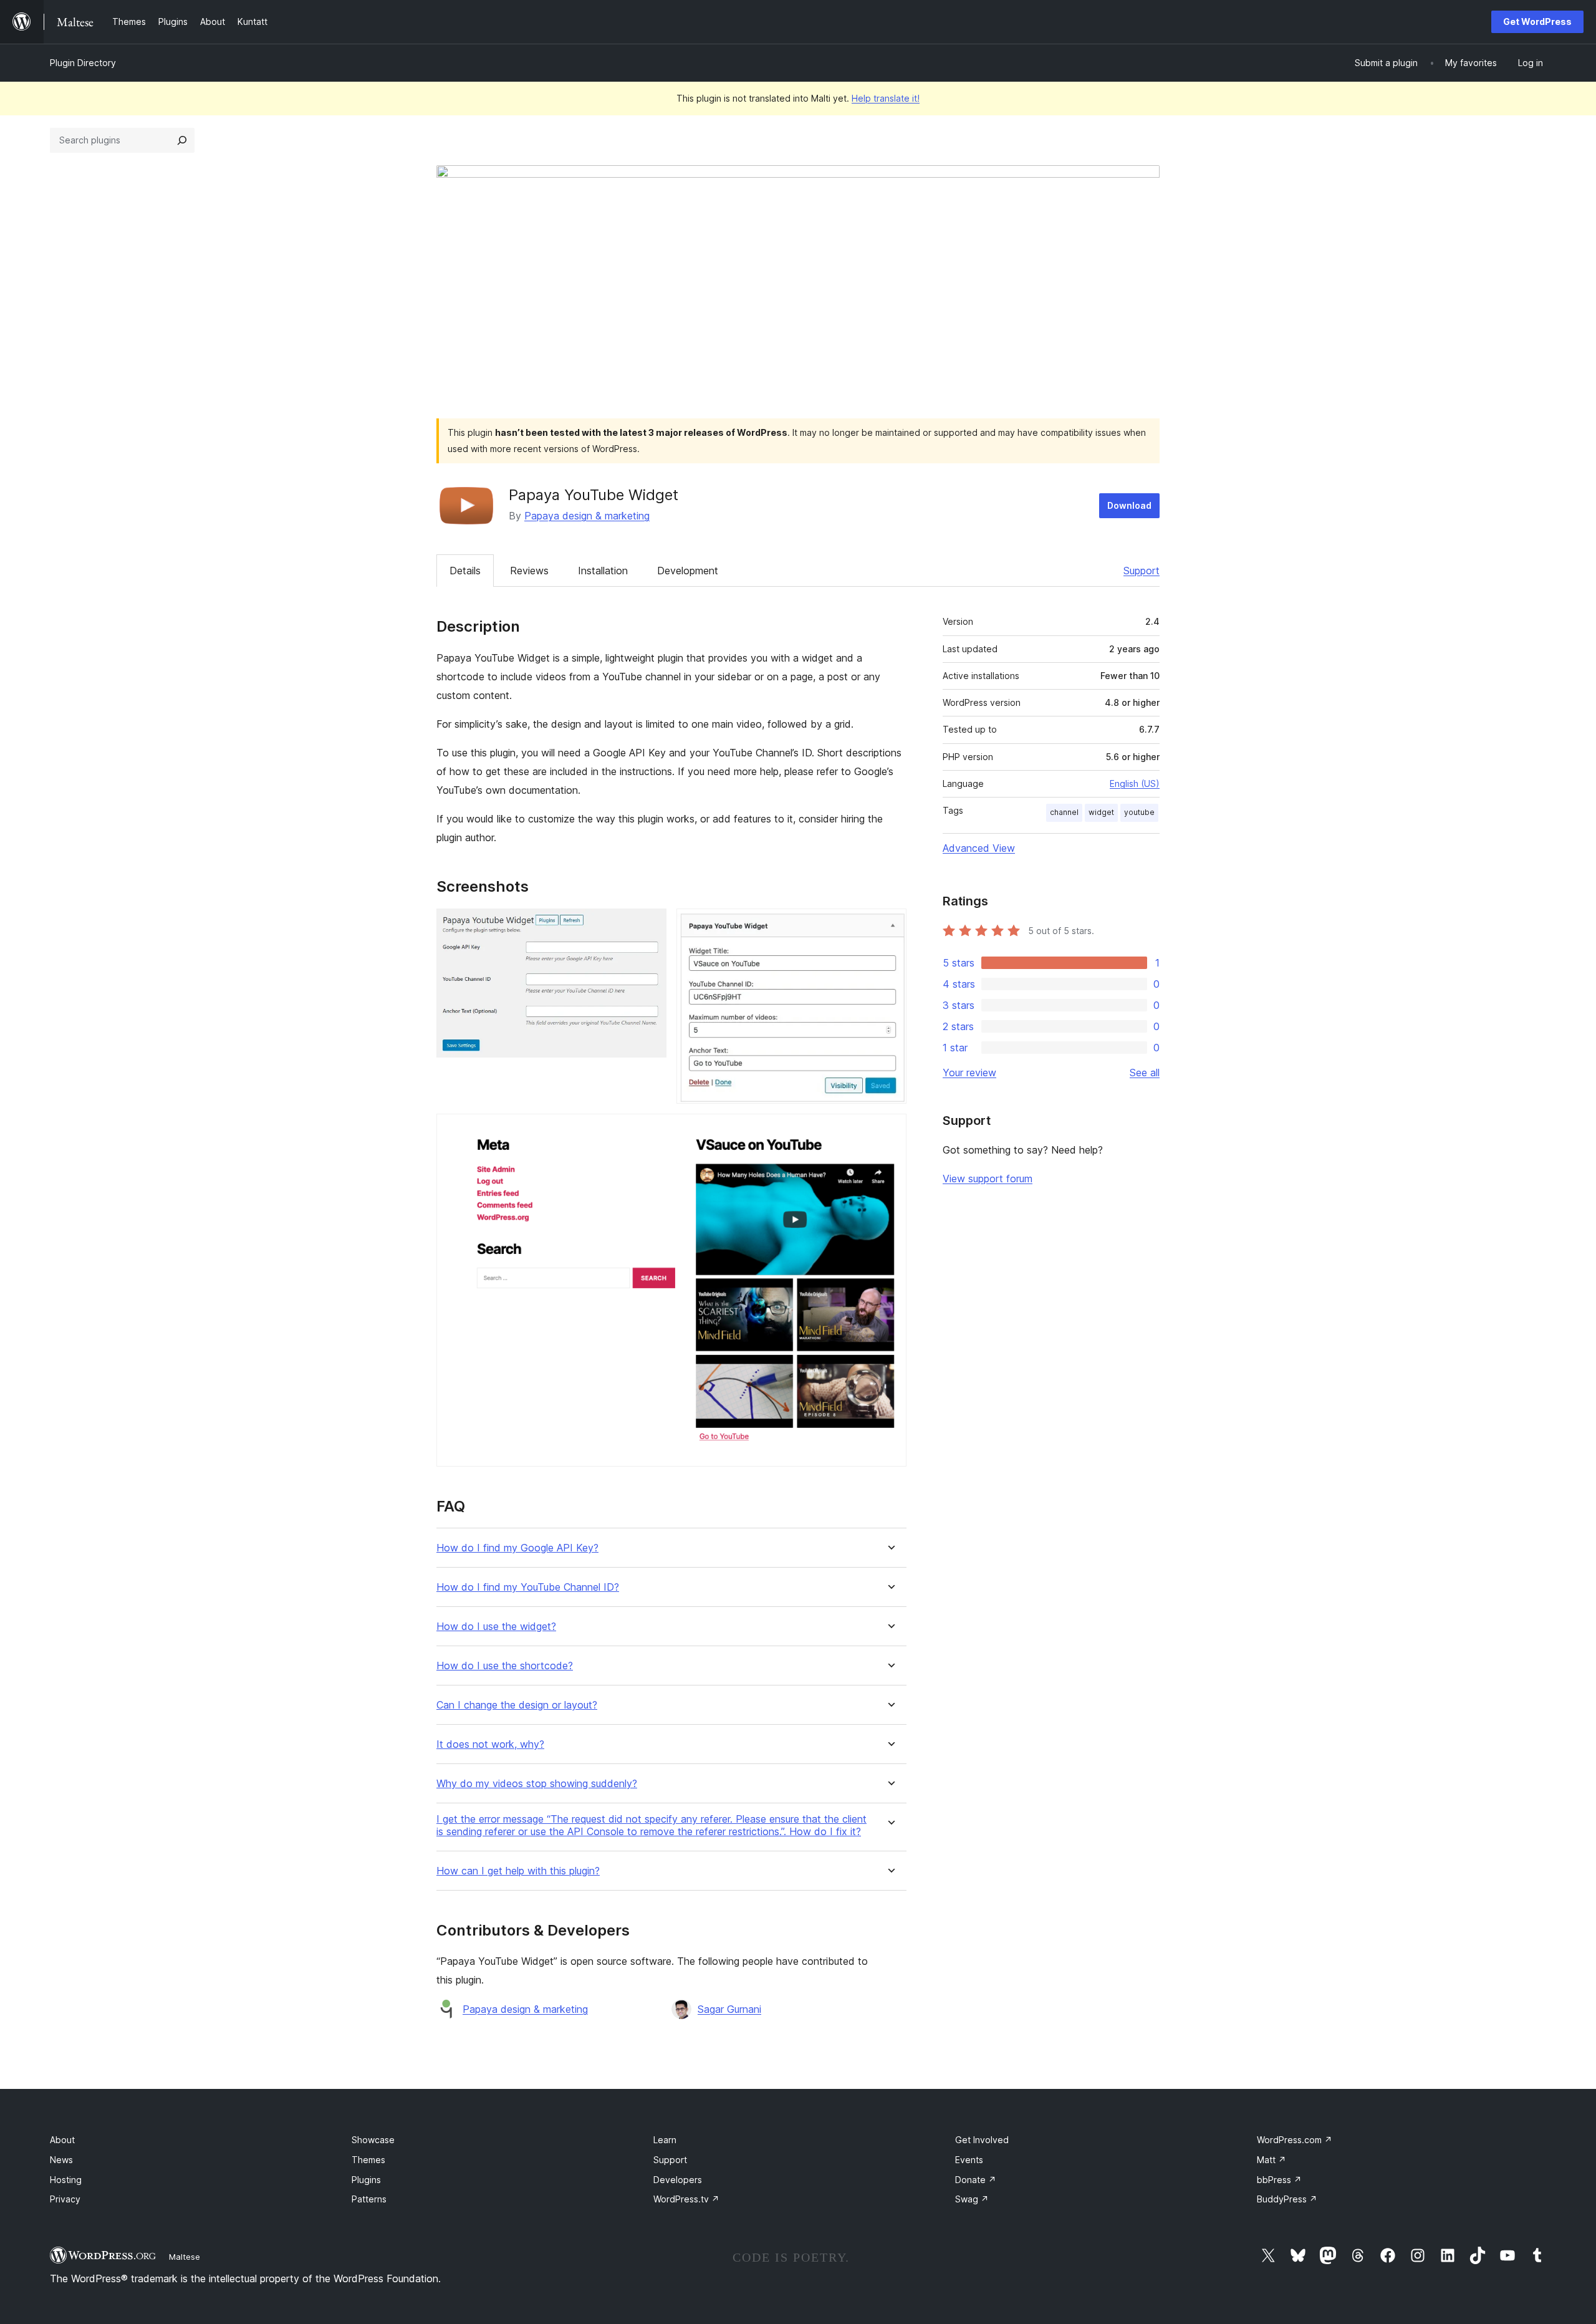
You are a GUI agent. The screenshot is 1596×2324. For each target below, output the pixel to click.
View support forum (988, 1179)
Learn (665, 2140)
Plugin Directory (83, 63)
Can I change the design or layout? (517, 1705)
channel (1064, 812)
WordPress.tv (686, 2199)
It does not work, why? (490, 1744)
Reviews (529, 571)
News (61, 2160)
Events (969, 2160)
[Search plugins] (182, 140)
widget (1101, 812)
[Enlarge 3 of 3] (890, 1131)
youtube (1139, 812)
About (62, 2140)
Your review (969, 1073)
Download (1129, 505)
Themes (368, 2160)
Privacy (65, 2199)
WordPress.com (1295, 2140)
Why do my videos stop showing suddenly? (537, 1784)
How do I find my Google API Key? (517, 1548)
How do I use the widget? (496, 1627)
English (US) (1135, 784)
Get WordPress (1537, 22)
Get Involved (982, 2140)
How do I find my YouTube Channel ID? (528, 1587)
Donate (976, 2180)
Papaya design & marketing (587, 516)
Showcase (373, 2140)
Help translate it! (886, 98)
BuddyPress (1287, 2199)
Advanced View (979, 848)
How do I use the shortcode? (505, 1666)
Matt (1272, 2160)
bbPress (1279, 2180)
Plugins (366, 2180)
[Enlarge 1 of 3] (650, 925)
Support (1142, 571)
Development (688, 571)
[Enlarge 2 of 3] (890, 925)
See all (1145, 1073)
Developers (678, 2180)
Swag (972, 2199)
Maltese (185, 2257)
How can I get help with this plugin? (518, 1871)
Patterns (369, 2199)
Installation (603, 571)
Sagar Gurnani (729, 2009)
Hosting (66, 2180)
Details (465, 571)
